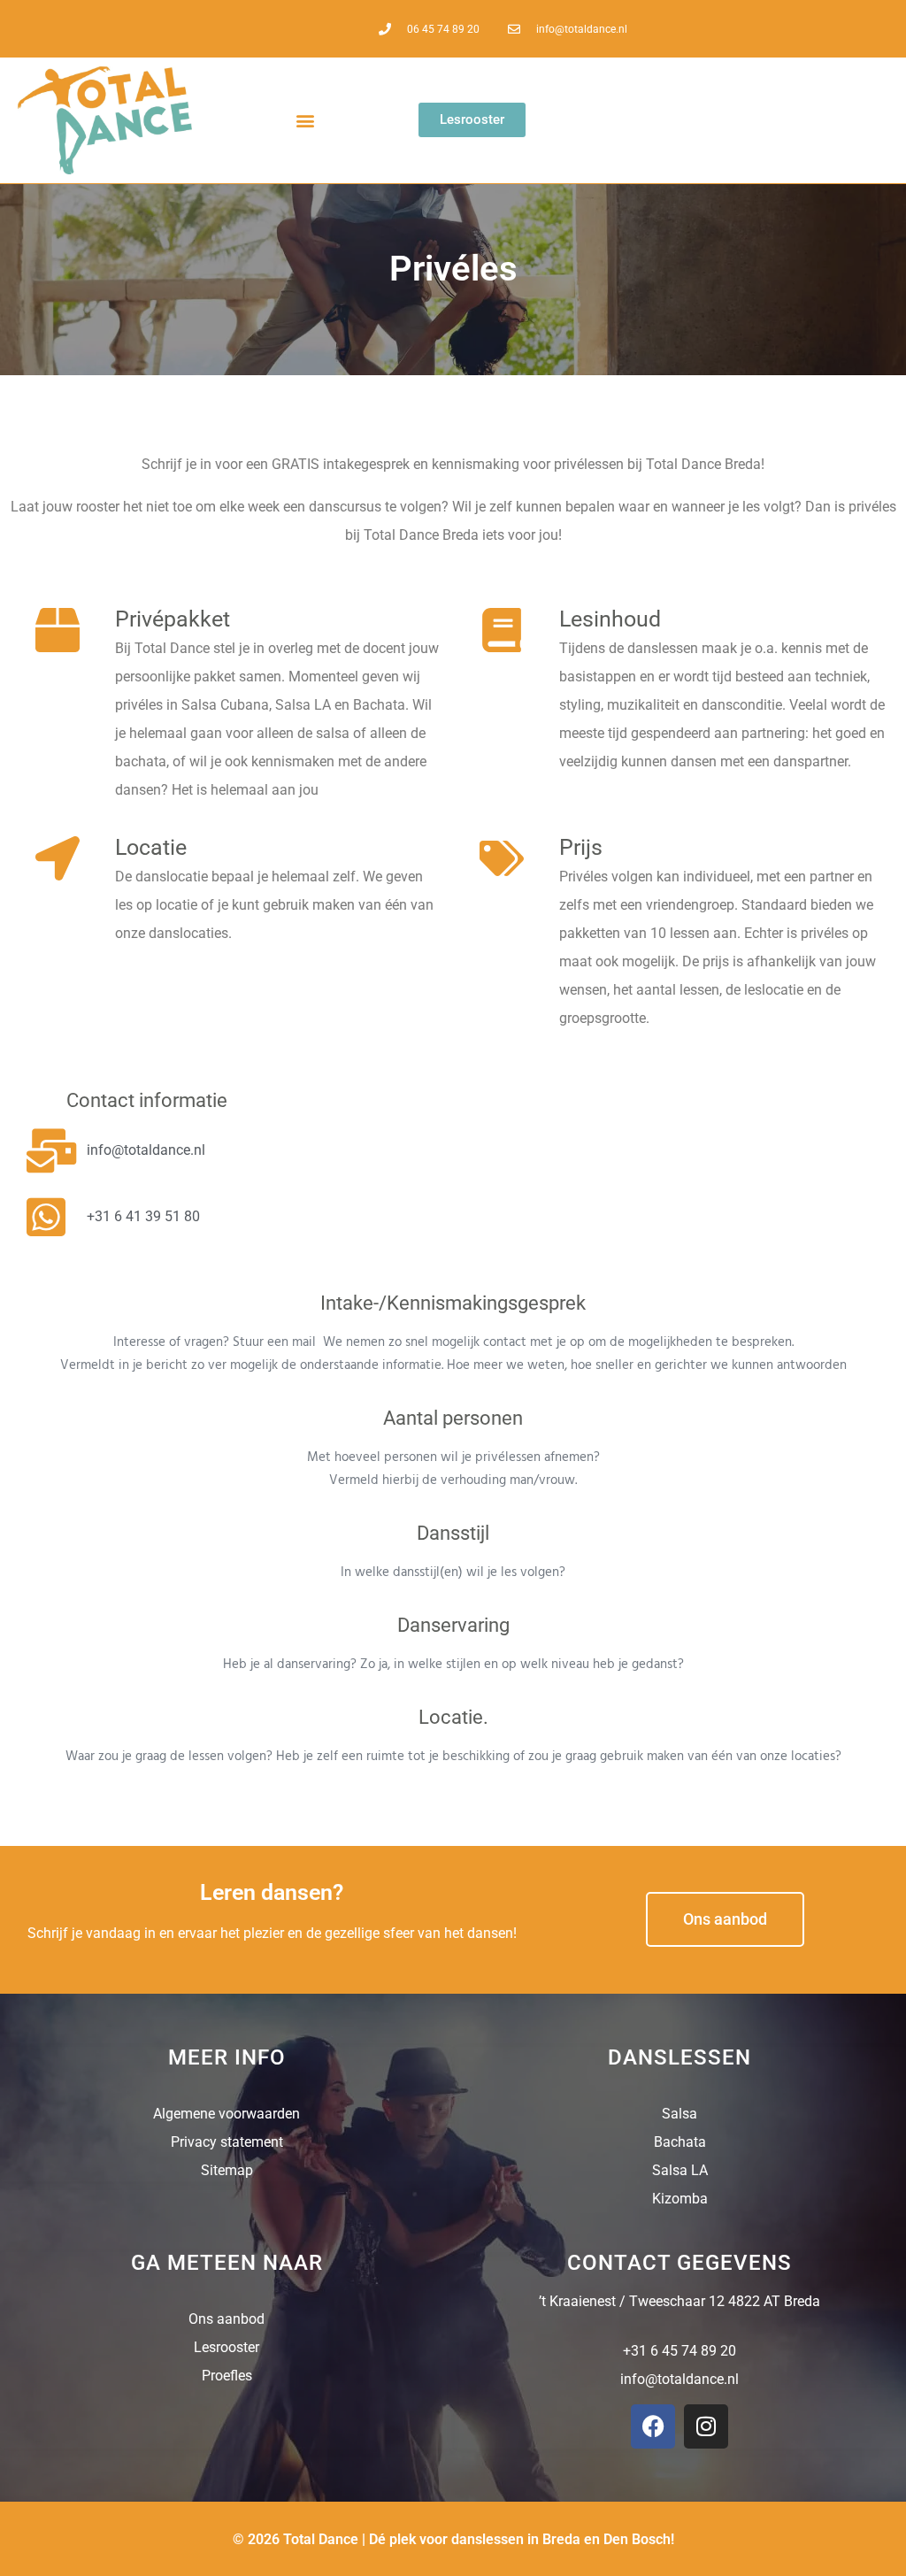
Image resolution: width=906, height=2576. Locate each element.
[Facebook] (653, 2426)
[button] (305, 120)
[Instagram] (706, 2426)
